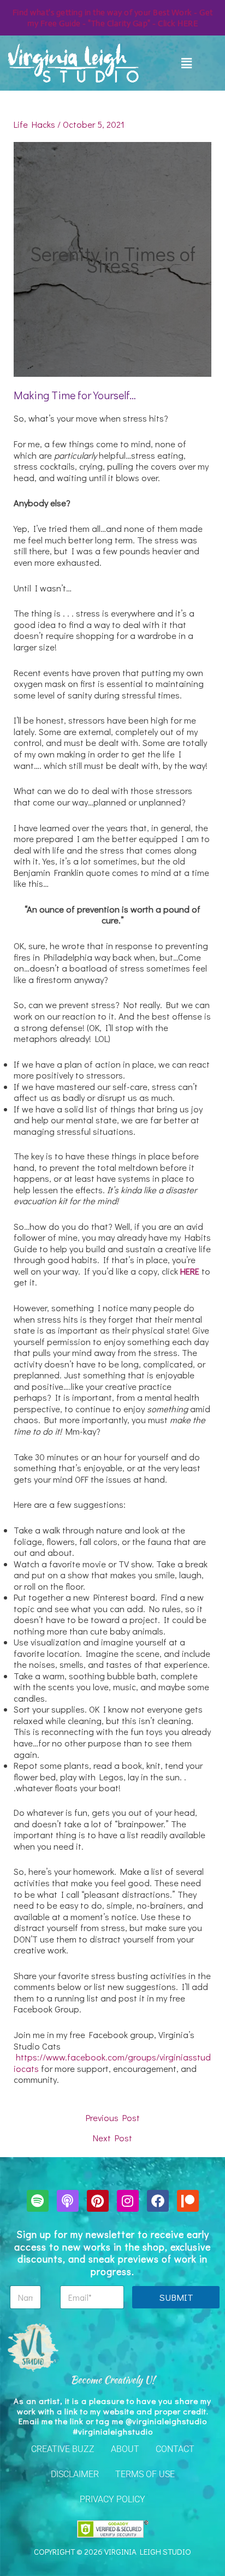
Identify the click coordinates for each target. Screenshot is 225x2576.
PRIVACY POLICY (112, 2499)
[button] (187, 63)
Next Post (112, 2138)
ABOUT (125, 2449)
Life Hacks (34, 124)
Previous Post (113, 2118)
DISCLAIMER (75, 2474)
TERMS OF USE (145, 2474)
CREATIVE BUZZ (63, 2449)
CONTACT (175, 2449)
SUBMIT (176, 2297)
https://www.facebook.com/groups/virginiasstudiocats (112, 2063)
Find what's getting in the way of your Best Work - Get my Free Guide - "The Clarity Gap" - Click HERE (113, 18)
